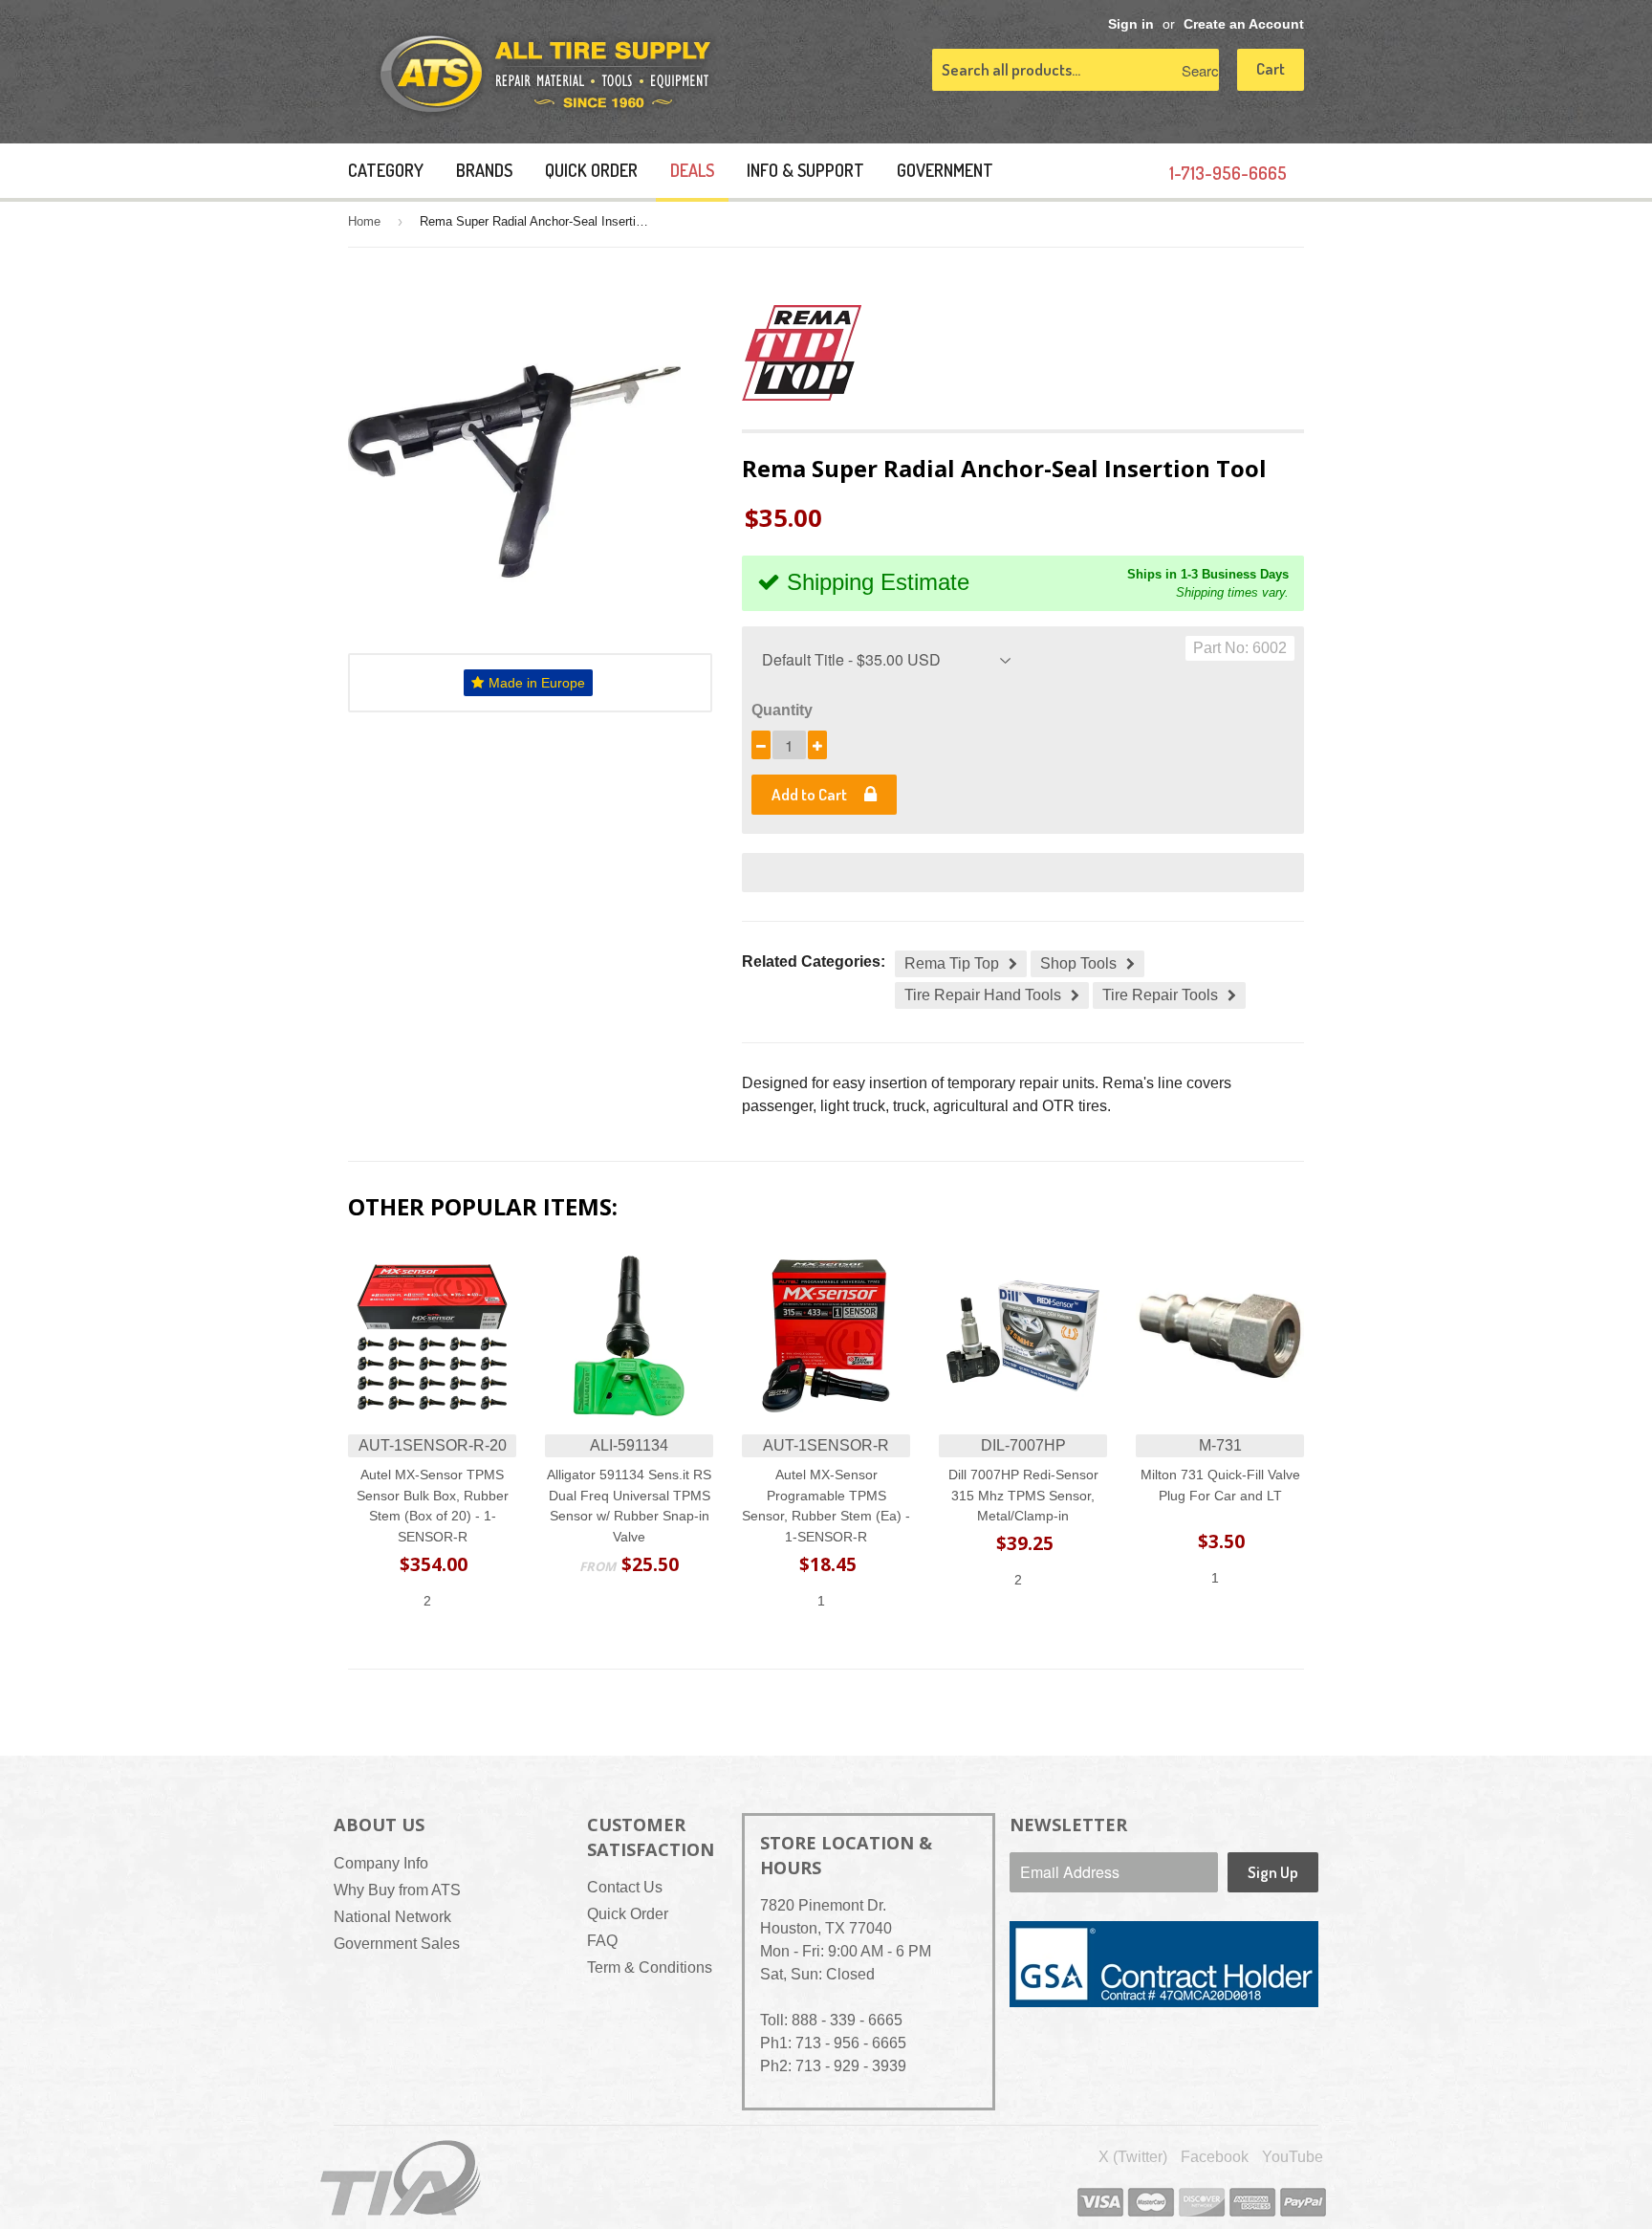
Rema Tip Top (952, 963)
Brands (484, 170)
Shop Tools (1078, 963)
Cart (1271, 68)
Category (386, 170)
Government (945, 170)
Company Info (381, 1863)
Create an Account (1244, 24)
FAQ (602, 1941)
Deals (692, 170)
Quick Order (591, 170)
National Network (392, 1917)
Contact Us (625, 1887)
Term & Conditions (650, 1967)
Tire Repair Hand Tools (983, 995)
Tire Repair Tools (1160, 995)
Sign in (1131, 24)
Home (364, 221)
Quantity (782, 710)
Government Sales (397, 1944)
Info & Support (805, 170)
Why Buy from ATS (397, 1890)
